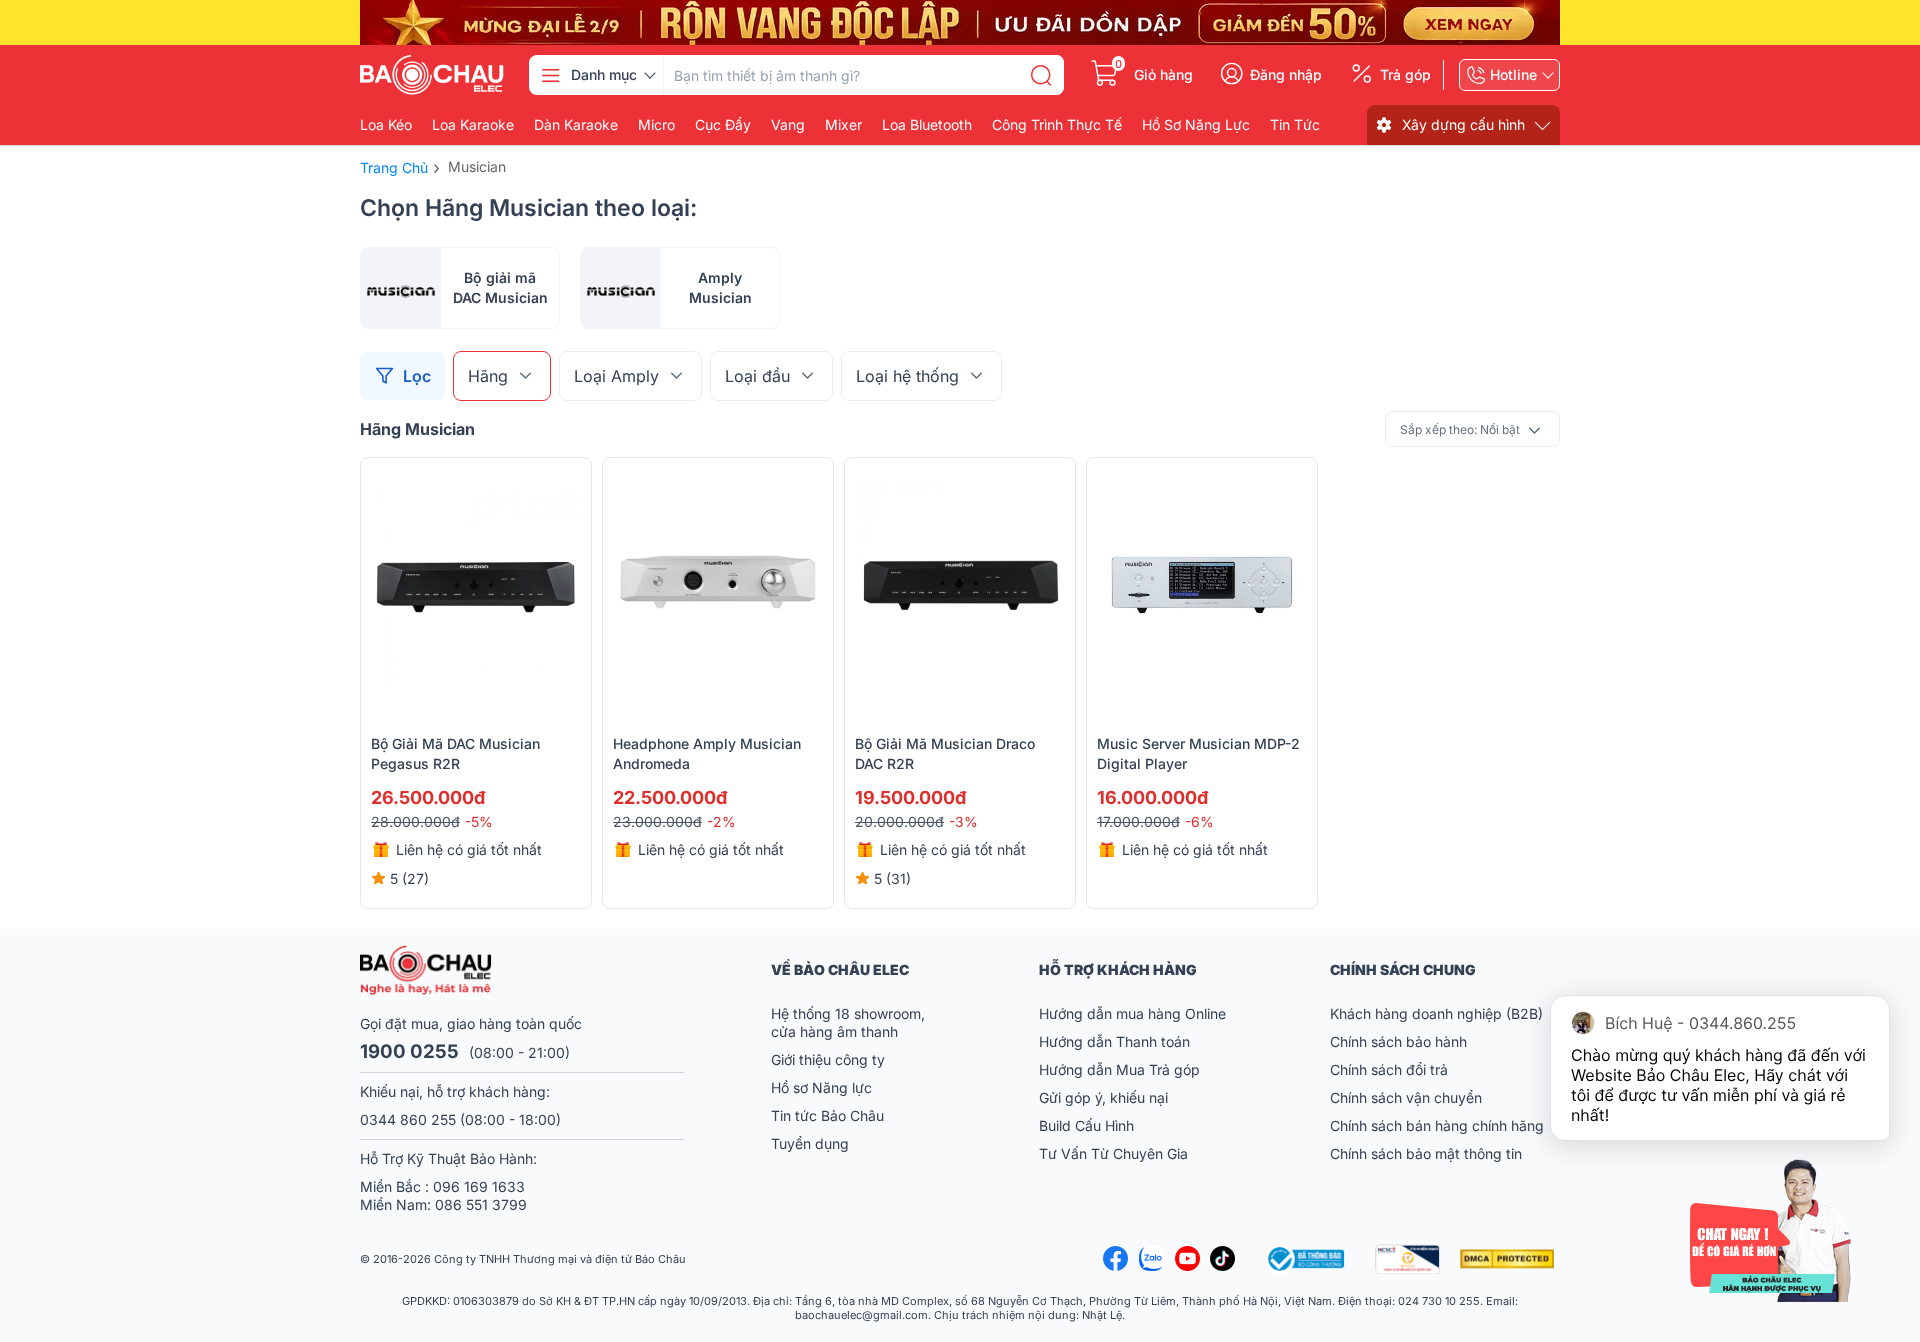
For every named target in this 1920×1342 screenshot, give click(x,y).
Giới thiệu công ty (828, 1059)
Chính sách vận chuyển (1406, 1097)
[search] (1041, 75)
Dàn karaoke (576, 125)
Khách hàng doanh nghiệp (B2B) (1436, 1013)
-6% (1199, 821)
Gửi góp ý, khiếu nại (1103, 1097)
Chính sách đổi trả (1389, 1069)
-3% (963, 821)
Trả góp (1405, 75)
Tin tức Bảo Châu (827, 1115)
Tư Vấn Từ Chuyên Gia (1115, 1153)
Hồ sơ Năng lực (821, 1087)
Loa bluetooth (927, 125)
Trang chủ (394, 167)
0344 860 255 (408, 1119)
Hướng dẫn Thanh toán (1114, 1041)
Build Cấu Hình (1086, 1125)
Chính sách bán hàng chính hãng (1437, 1125)
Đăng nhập (1286, 75)
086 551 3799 (481, 1204)
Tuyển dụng (810, 1143)
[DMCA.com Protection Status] (1510, 1259)
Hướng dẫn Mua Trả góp (1119, 1069)
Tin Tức (1295, 125)
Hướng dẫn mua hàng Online (1132, 1013)
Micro (656, 125)
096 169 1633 (479, 1186)
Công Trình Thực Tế (1057, 125)
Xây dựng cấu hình (1463, 124)
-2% (721, 821)
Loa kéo (386, 125)
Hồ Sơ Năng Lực (1196, 125)
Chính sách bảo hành (1398, 1041)
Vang (788, 125)
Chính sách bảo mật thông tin (1426, 1153)
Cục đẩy (723, 125)
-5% (479, 821)
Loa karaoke (473, 125)
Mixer (843, 125)
